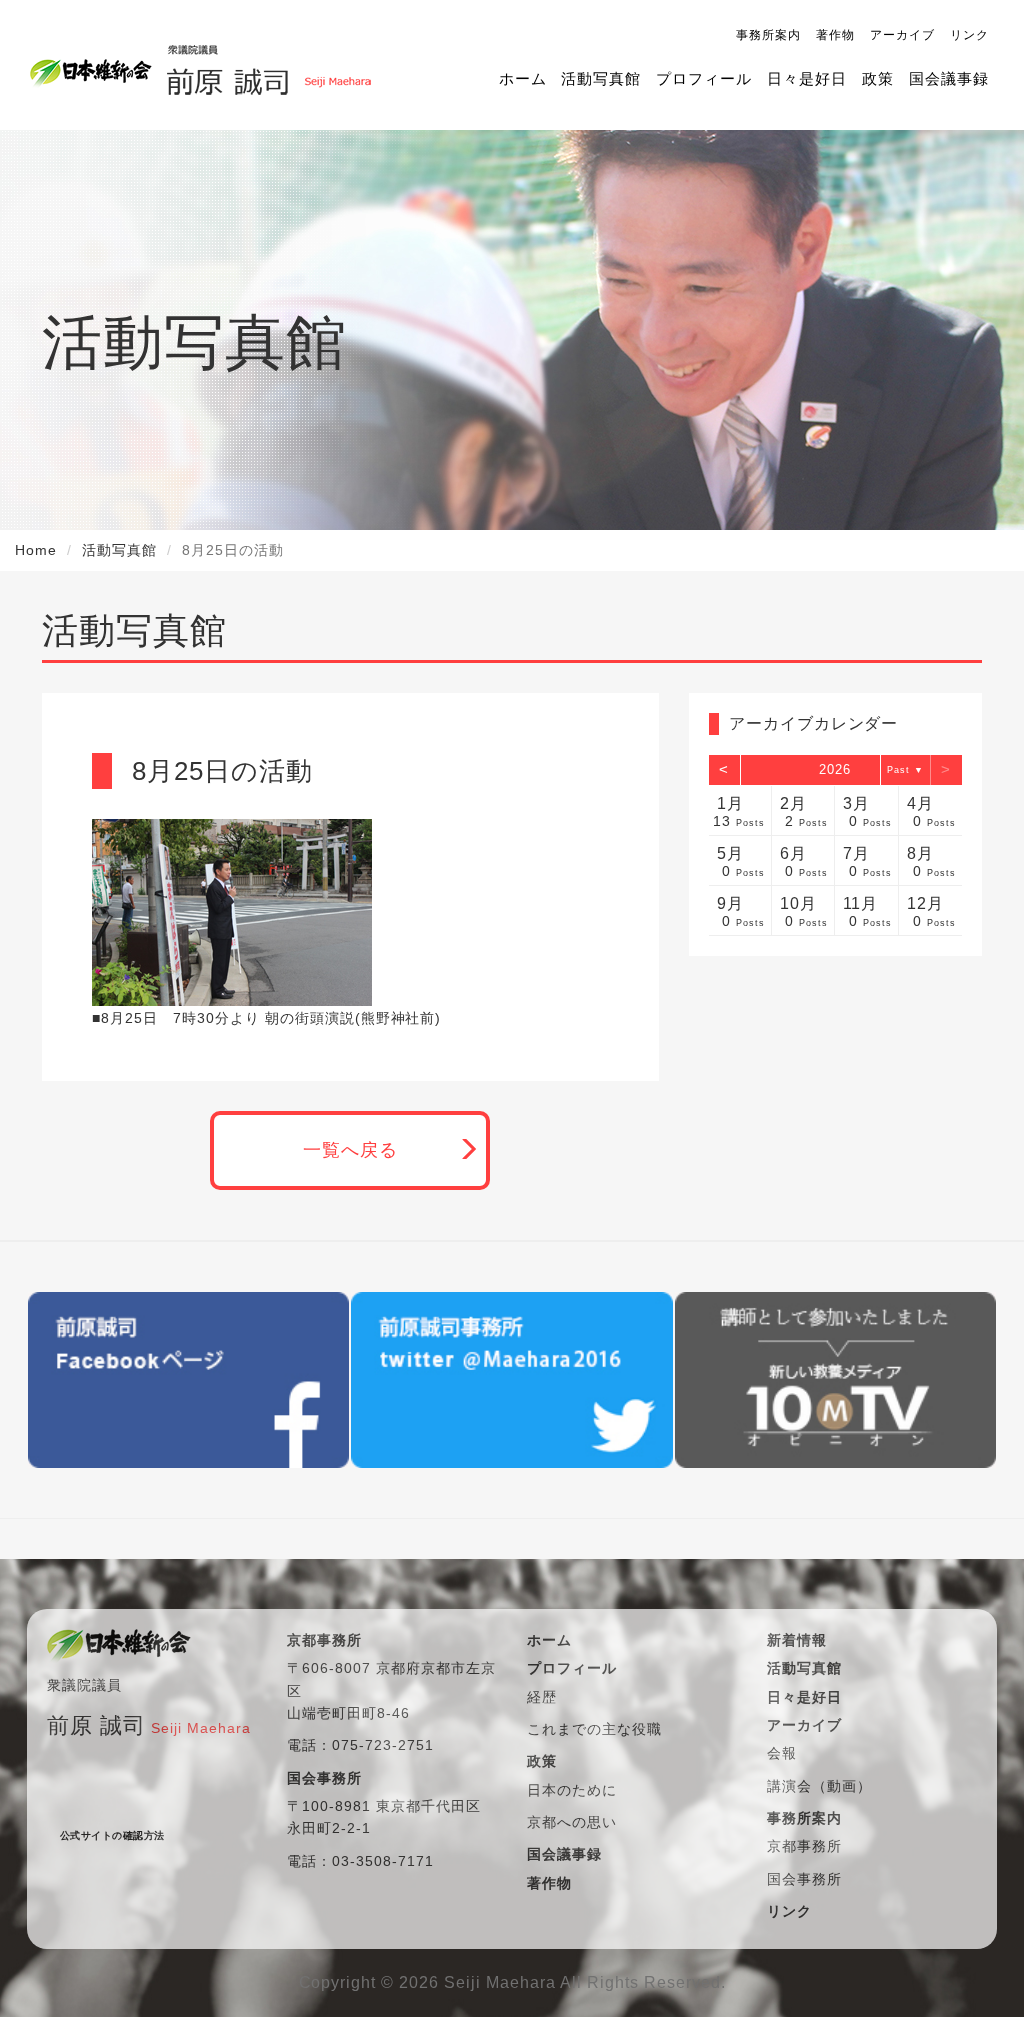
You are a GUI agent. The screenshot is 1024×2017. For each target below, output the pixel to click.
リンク (969, 35)
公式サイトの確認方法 (112, 1835)
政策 (878, 78)
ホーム (523, 78)
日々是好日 (807, 78)
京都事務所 (804, 1846)
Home (36, 550)
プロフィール (704, 78)
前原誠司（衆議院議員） (262, 65)
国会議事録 (949, 78)
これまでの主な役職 (594, 1729)
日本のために (572, 1790)
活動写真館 (601, 78)
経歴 (542, 1697)
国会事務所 (804, 1879)
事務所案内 (768, 35)
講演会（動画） (819, 1786)
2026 (835, 769)
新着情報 (797, 1640)
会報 (782, 1753)
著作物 (835, 35)
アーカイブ (902, 35)
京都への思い (572, 1822)
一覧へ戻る (350, 1150)
